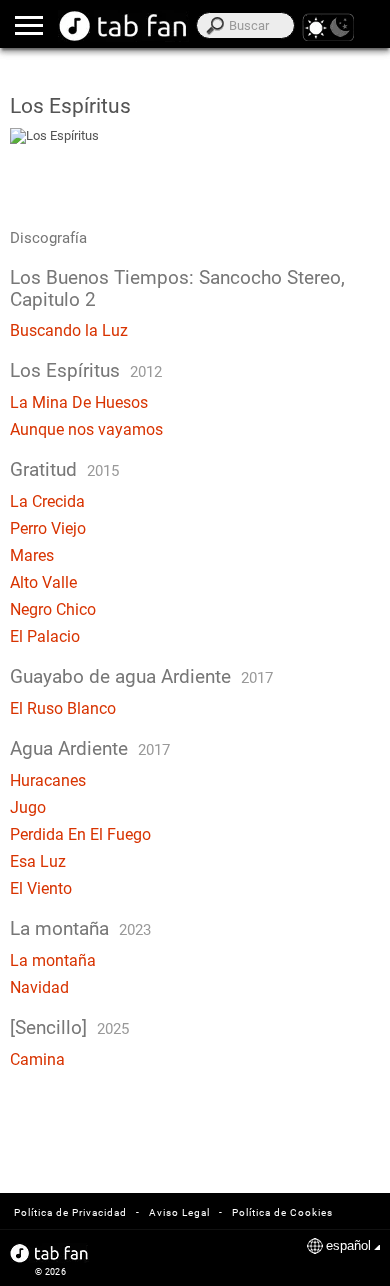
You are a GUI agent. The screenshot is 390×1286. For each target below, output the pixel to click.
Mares (32, 555)
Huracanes (48, 780)
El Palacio (45, 636)
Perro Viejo (48, 528)
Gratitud (43, 470)
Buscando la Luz (69, 330)
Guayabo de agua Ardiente (120, 677)
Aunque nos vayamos (86, 429)
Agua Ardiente (69, 749)
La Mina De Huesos (79, 402)
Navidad (39, 987)
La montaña (59, 929)
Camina (37, 1059)
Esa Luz (38, 861)
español (348, 1245)
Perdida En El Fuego (80, 834)
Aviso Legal (179, 1212)
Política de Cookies (282, 1212)
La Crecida (47, 501)
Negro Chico (53, 609)
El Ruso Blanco (63, 708)
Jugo (28, 807)
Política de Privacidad (70, 1212)
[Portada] (123, 26)
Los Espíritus (65, 371)
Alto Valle (43, 582)
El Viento (41, 888)
